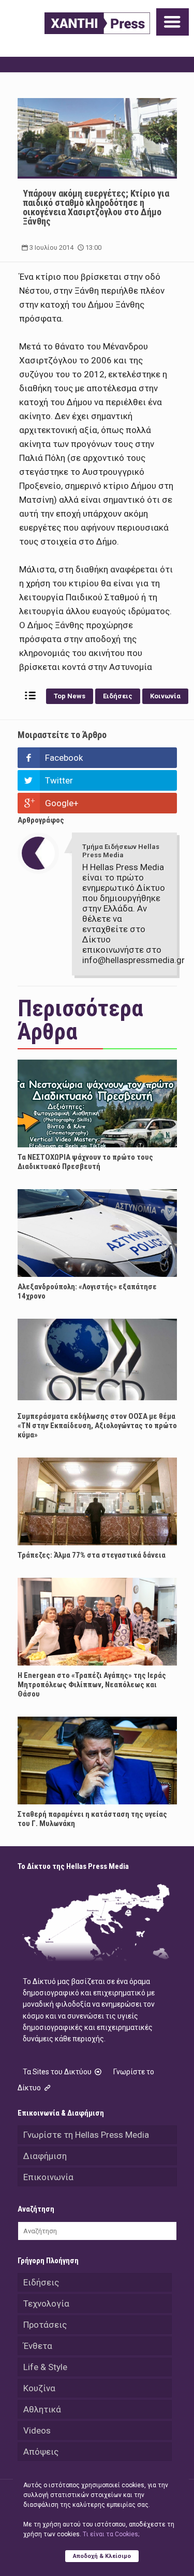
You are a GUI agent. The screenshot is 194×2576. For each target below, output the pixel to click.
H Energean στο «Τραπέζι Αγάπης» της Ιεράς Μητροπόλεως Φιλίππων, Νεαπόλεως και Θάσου (92, 1685)
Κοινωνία (165, 696)
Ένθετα (38, 2346)
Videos (37, 2430)
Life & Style (45, 2367)
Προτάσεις (45, 2325)
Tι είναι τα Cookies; (111, 2534)
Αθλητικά (42, 2409)
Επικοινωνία (48, 2177)
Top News (70, 696)
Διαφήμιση (45, 2156)
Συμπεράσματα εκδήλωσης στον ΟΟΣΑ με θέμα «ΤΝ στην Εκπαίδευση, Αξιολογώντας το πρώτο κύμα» (97, 1426)
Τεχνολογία (46, 2303)
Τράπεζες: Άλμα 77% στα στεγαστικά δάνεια (92, 1555)
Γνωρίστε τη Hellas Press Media (86, 2135)
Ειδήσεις (118, 696)
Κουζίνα (39, 2388)
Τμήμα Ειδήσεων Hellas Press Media (121, 851)
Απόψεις (41, 2452)
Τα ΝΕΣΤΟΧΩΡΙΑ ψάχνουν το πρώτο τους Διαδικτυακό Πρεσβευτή (85, 1162)
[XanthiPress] (97, 23)
